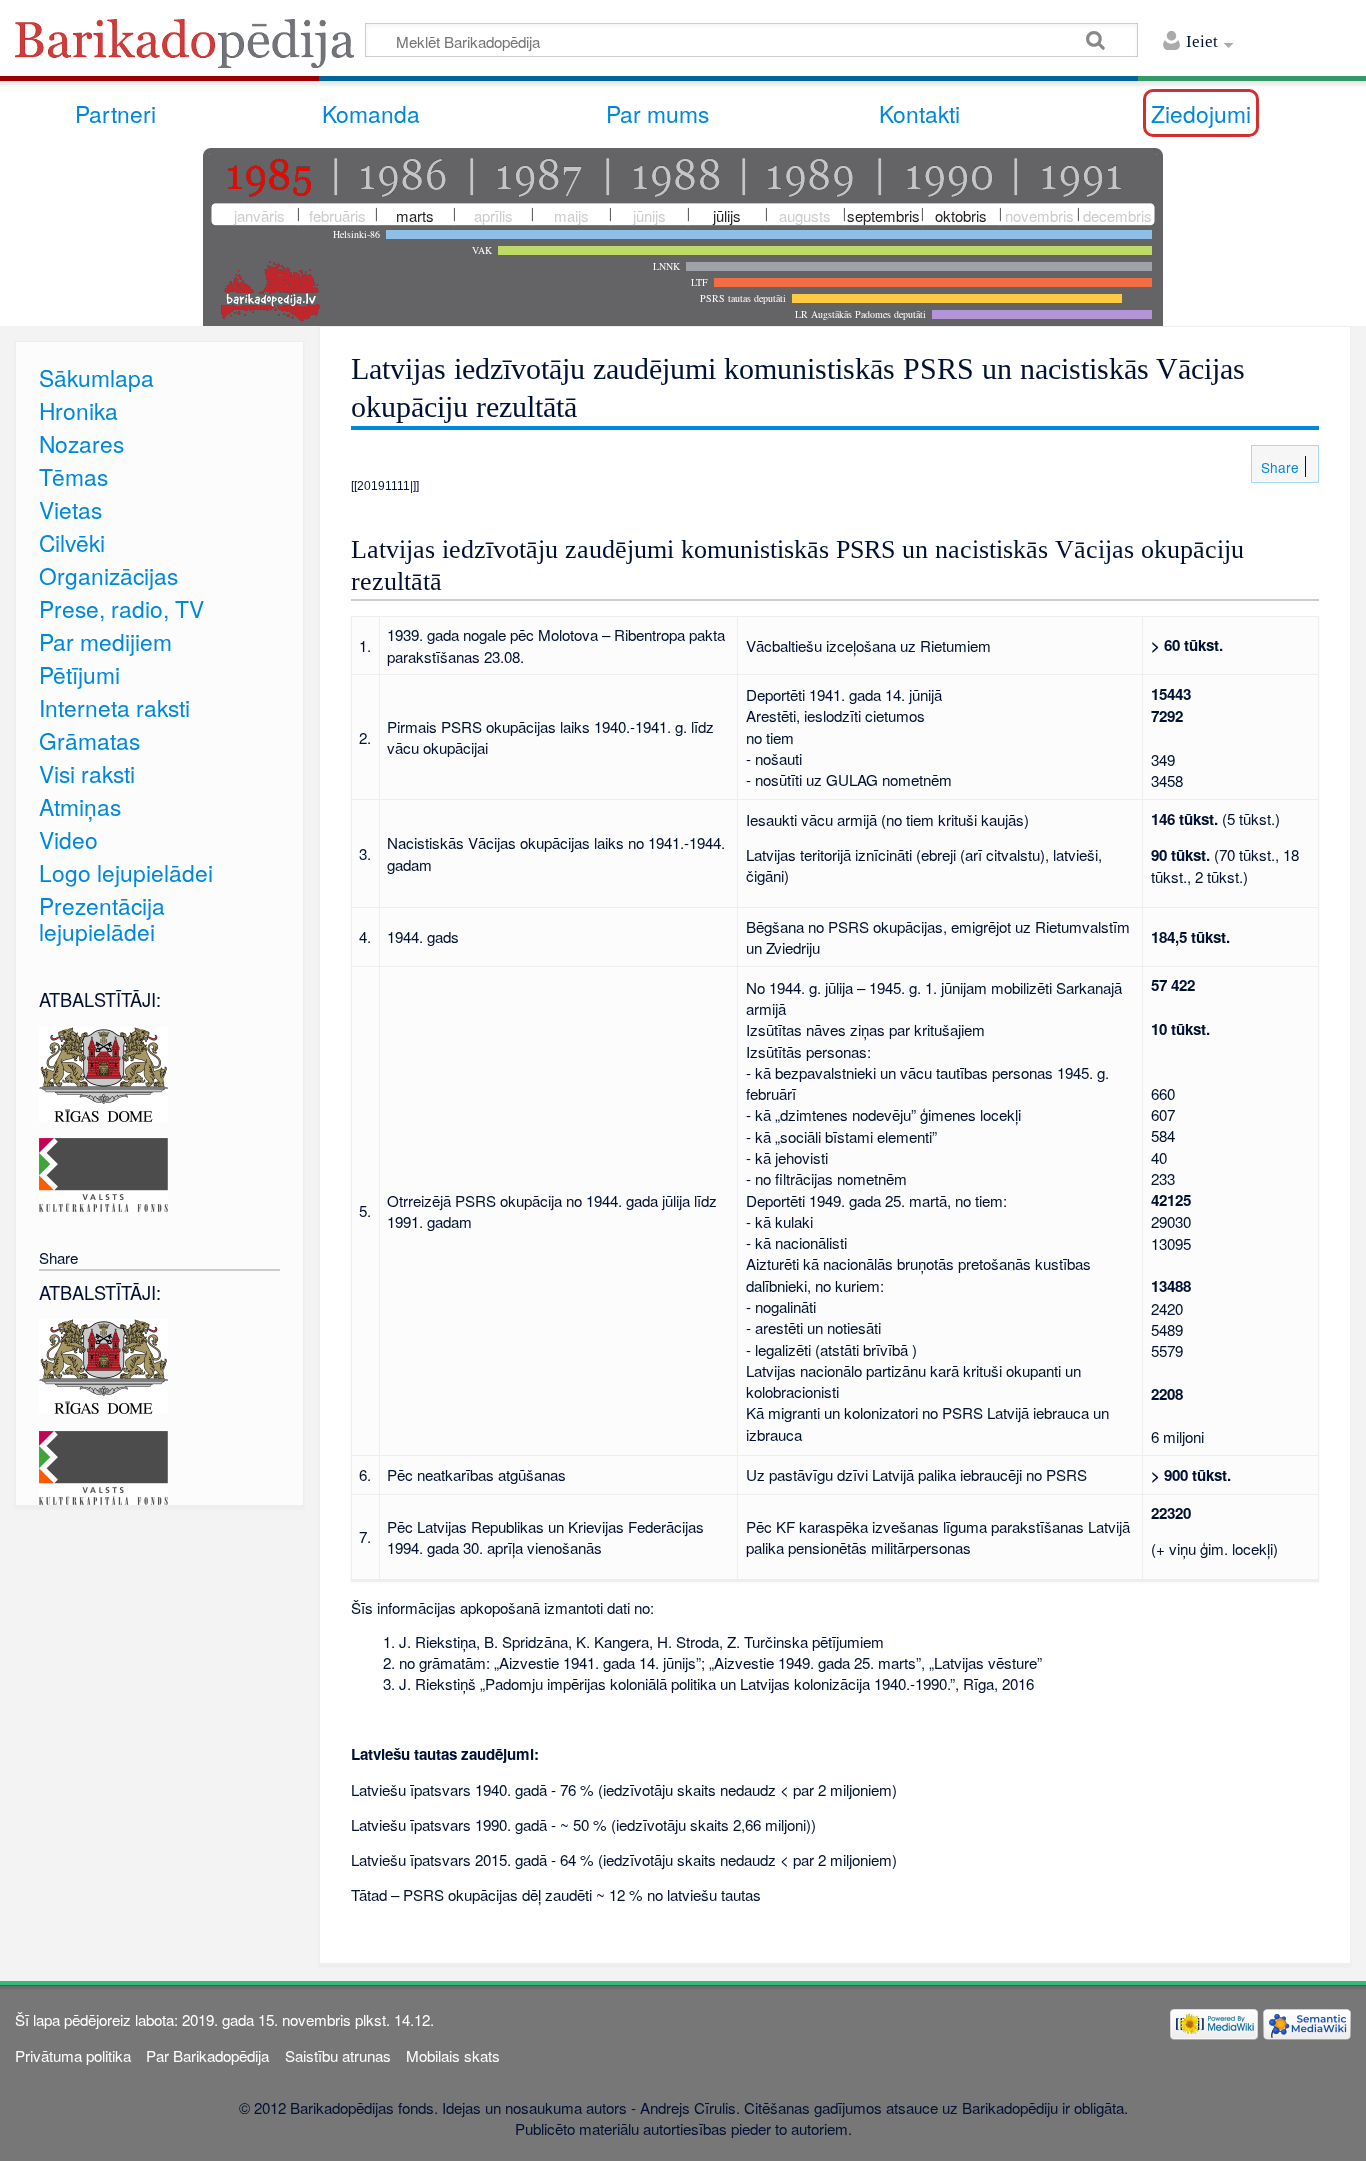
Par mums (657, 113)
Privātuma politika (73, 2055)
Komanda (371, 113)
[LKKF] (103, 1172)
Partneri (115, 113)
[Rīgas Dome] (103, 1071)
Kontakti (919, 113)
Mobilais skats (453, 2055)
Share (1278, 467)
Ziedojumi (1201, 113)
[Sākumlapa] (190, 49)
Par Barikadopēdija (207, 2055)
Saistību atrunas (338, 2055)
